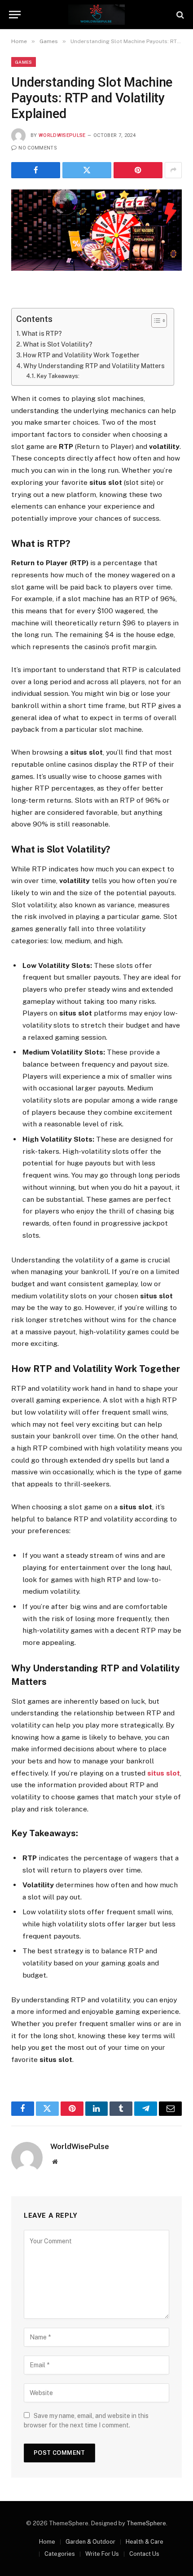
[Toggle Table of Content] (155, 321)
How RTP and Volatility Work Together (81, 355)
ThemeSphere (146, 2523)
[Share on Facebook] (36, 170)
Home (47, 2542)
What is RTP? (42, 334)
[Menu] (15, 15)
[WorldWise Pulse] (96, 15)
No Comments (38, 148)
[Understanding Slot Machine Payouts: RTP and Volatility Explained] (96, 230)
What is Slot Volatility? (58, 344)
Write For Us (102, 2554)
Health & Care (145, 2542)
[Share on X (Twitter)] (87, 170)
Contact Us (144, 2554)
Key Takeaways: (58, 376)
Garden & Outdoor (90, 2542)
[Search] (179, 15)
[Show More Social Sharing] (173, 170)
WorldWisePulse (62, 135)
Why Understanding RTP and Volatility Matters (94, 366)
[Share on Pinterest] (138, 170)
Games (24, 62)
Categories (60, 2554)
